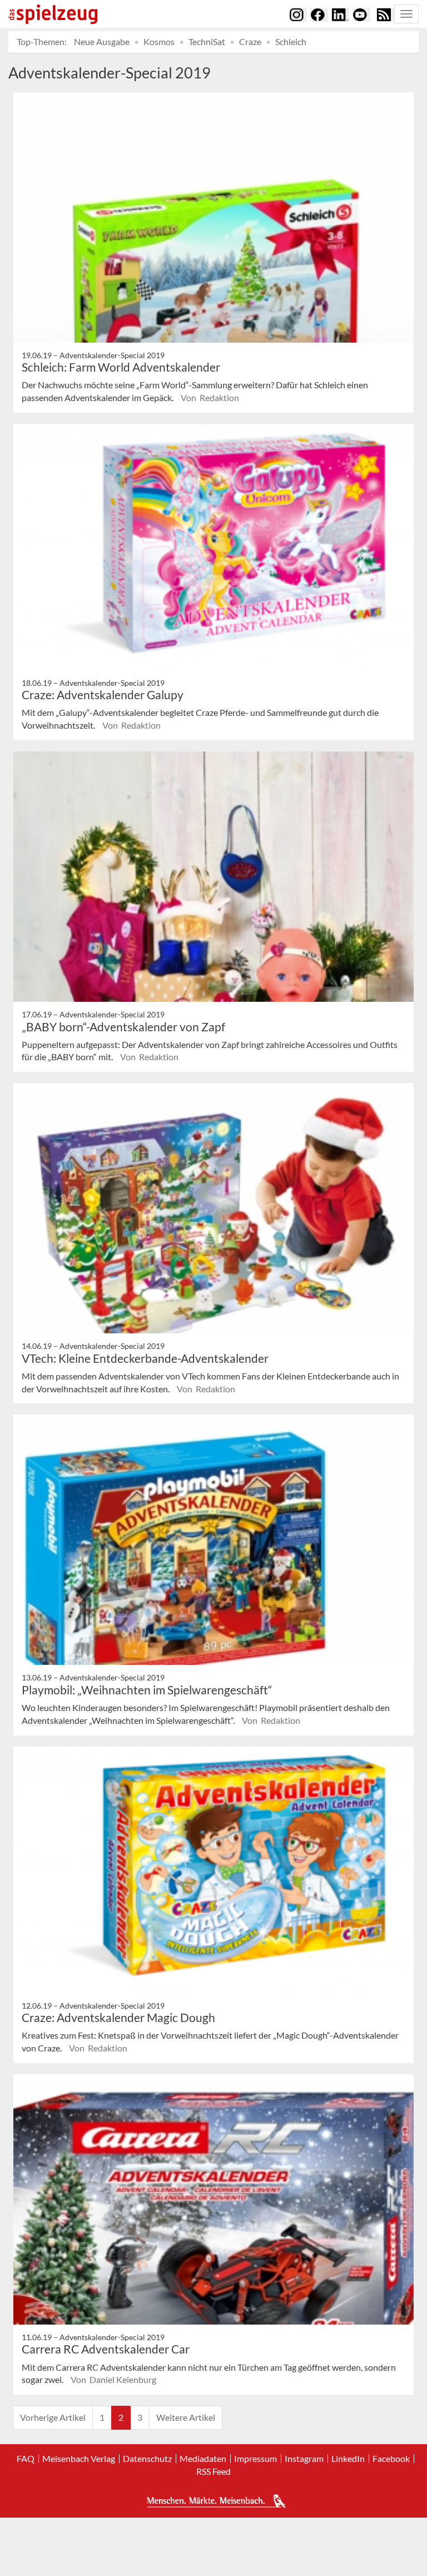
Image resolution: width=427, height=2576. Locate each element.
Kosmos (159, 41)
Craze (250, 41)
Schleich (291, 41)
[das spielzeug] (53, 14)
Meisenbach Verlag (79, 2459)
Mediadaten (203, 2459)
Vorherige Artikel (53, 2417)
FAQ (26, 2459)
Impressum (255, 2459)
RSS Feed (213, 2471)
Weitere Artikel (186, 2417)
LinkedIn (348, 2459)
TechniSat (207, 41)
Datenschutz (147, 2459)
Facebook (391, 2459)
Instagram (304, 2459)
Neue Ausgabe (102, 41)
